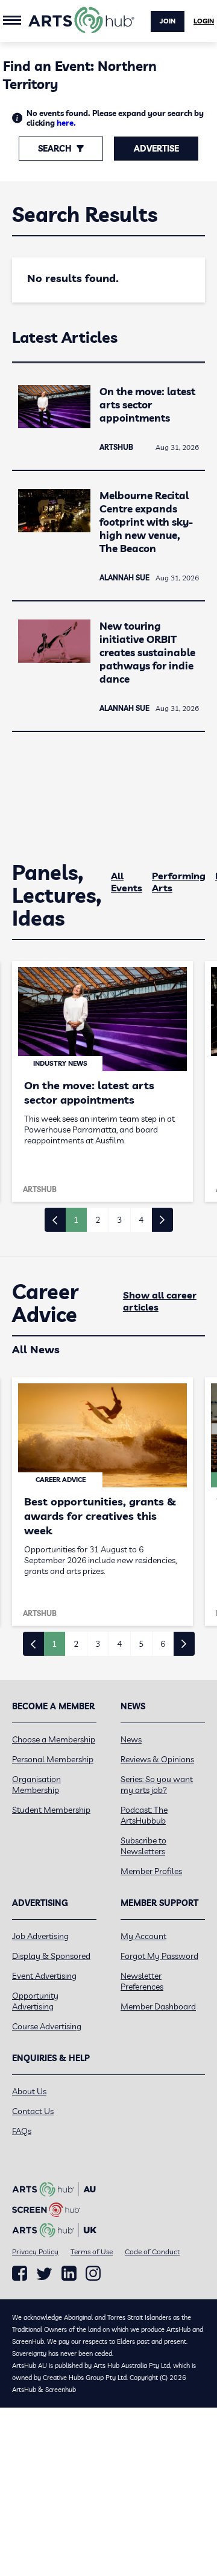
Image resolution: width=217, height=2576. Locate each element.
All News (36, 1349)
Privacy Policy (35, 2252)
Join (168, 21)
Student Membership (51, 1810)
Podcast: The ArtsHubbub (144, 1815)
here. (66, 123)
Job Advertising (40, 1936)
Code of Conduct (152, 2252)
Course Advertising (47, 2026)
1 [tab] (76, 1220)
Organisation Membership (36, 1784)
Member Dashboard (158, 2006)
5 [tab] (141, 1644)
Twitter (44, 2274)
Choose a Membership (54, 1739)
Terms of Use (92, 2252)
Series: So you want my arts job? (157, 1784)
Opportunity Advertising (35, 2001)
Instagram (93, 2273)
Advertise (156, 149)
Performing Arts (179, 882)
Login (204, 21)
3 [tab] (119, 1220)
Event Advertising (44, 1976)
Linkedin (69, 2273)
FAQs (22, 2131)
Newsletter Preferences (142, 1981)
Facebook (20, 2273)
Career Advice (46, 1303)
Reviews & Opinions (157, 1759)
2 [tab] (98, 1220)
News (131, 1739)
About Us (29, 2091)
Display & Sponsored (51, 1956)
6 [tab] (163, 1644)
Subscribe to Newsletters (143, 1846)
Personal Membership (53, 1759)
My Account (143, 1936)
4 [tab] (141, 1220)
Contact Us (33, 2111)
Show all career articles (160, 1301)
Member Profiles (151, 1871)
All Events (127, 882)
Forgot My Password (159, 1956)
